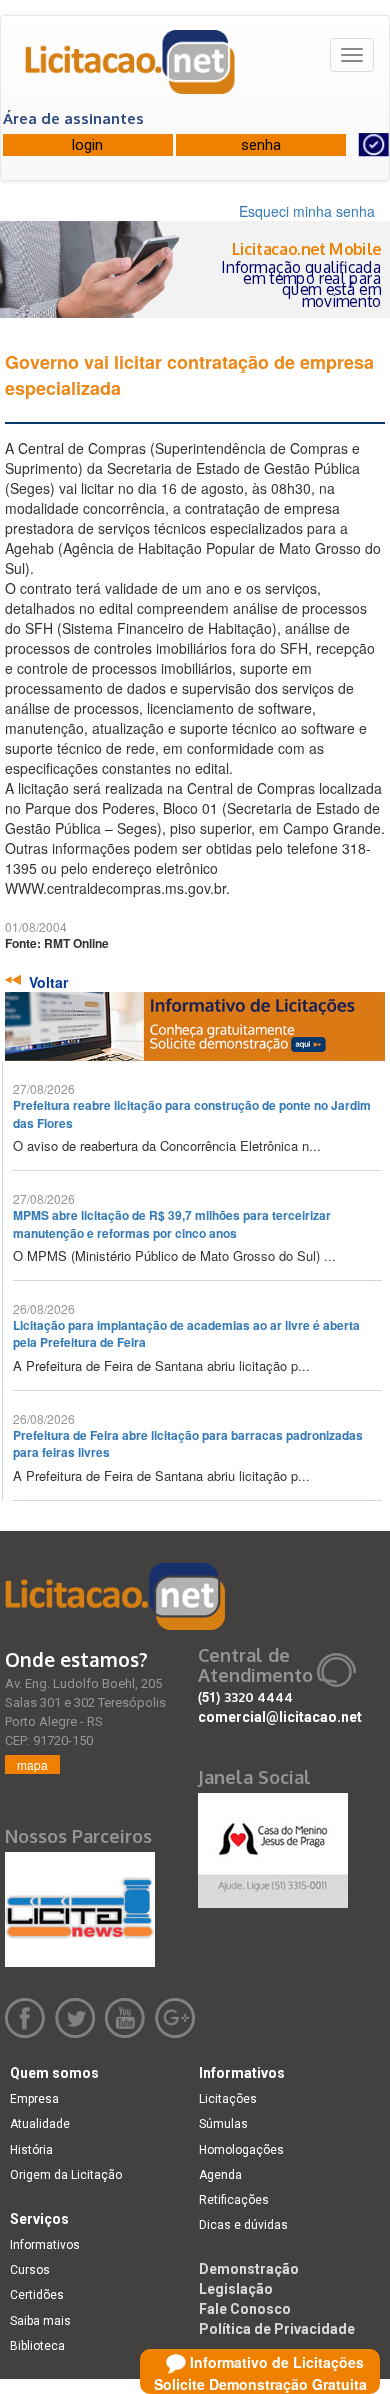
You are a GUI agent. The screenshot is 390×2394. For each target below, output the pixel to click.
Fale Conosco (245, 2309)
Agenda (220, 2175)
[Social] (273, 1845)
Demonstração (249, 2269)
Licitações (228, 2099)
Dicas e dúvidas (243, 2225)
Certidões (37, 2295)
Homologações (241, 2150)
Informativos (45, 2245)
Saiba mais (40, 2321)
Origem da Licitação (66, 2175)
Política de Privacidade (277, 2329)
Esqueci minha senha (307, 211)
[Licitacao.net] (131, 69)
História (31, 2150)
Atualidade (40, 2124)
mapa (32, 1764)
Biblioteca (37, 2346)
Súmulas (223, 2124)
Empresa (34, 2099)
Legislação (236, 2289)
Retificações (234, 2200)
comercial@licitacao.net (280, 1717)
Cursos (30, 2270)
